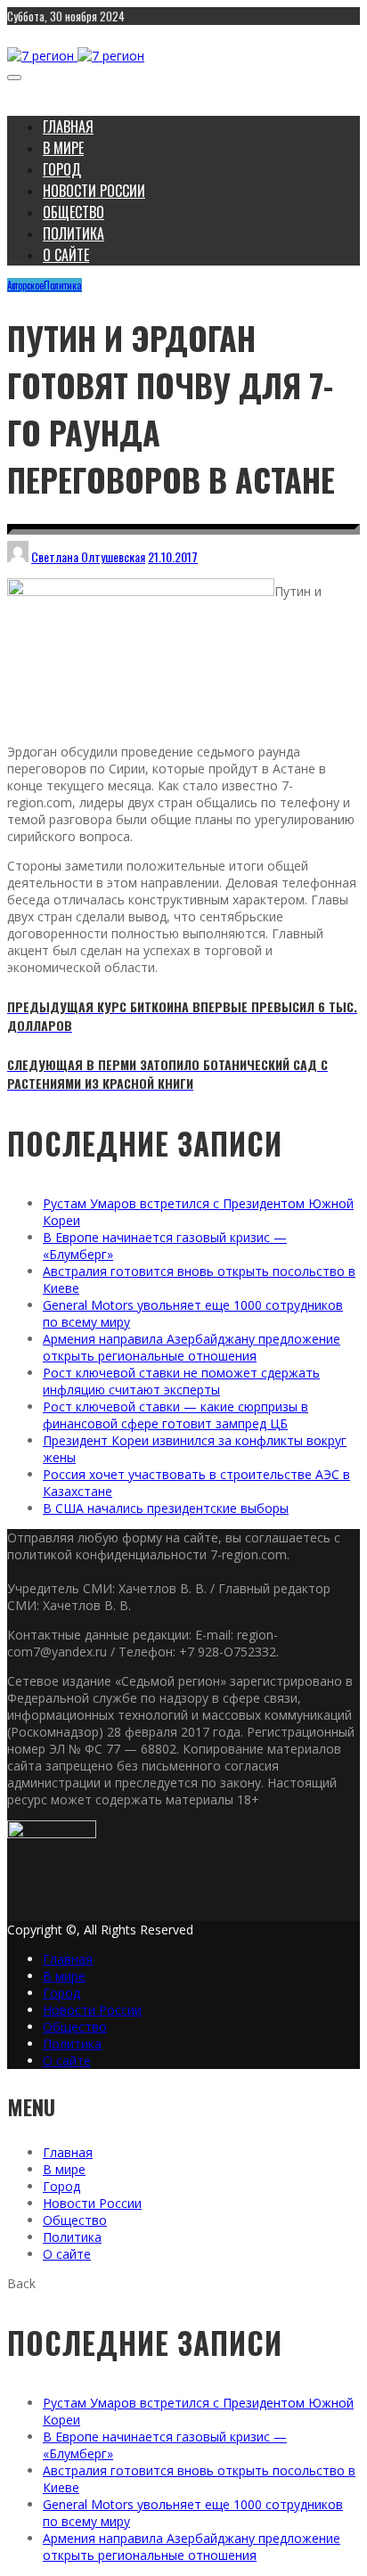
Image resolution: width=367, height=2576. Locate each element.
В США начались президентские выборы (166, 1508)
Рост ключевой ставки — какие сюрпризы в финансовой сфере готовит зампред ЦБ (175, 1415)
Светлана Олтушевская (88, 556)
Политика (63, 285)
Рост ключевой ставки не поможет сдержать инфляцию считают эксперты (181, 1381)
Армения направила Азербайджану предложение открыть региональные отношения (192, 1347)
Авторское (25, 285)
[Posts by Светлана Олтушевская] (18, 556)
